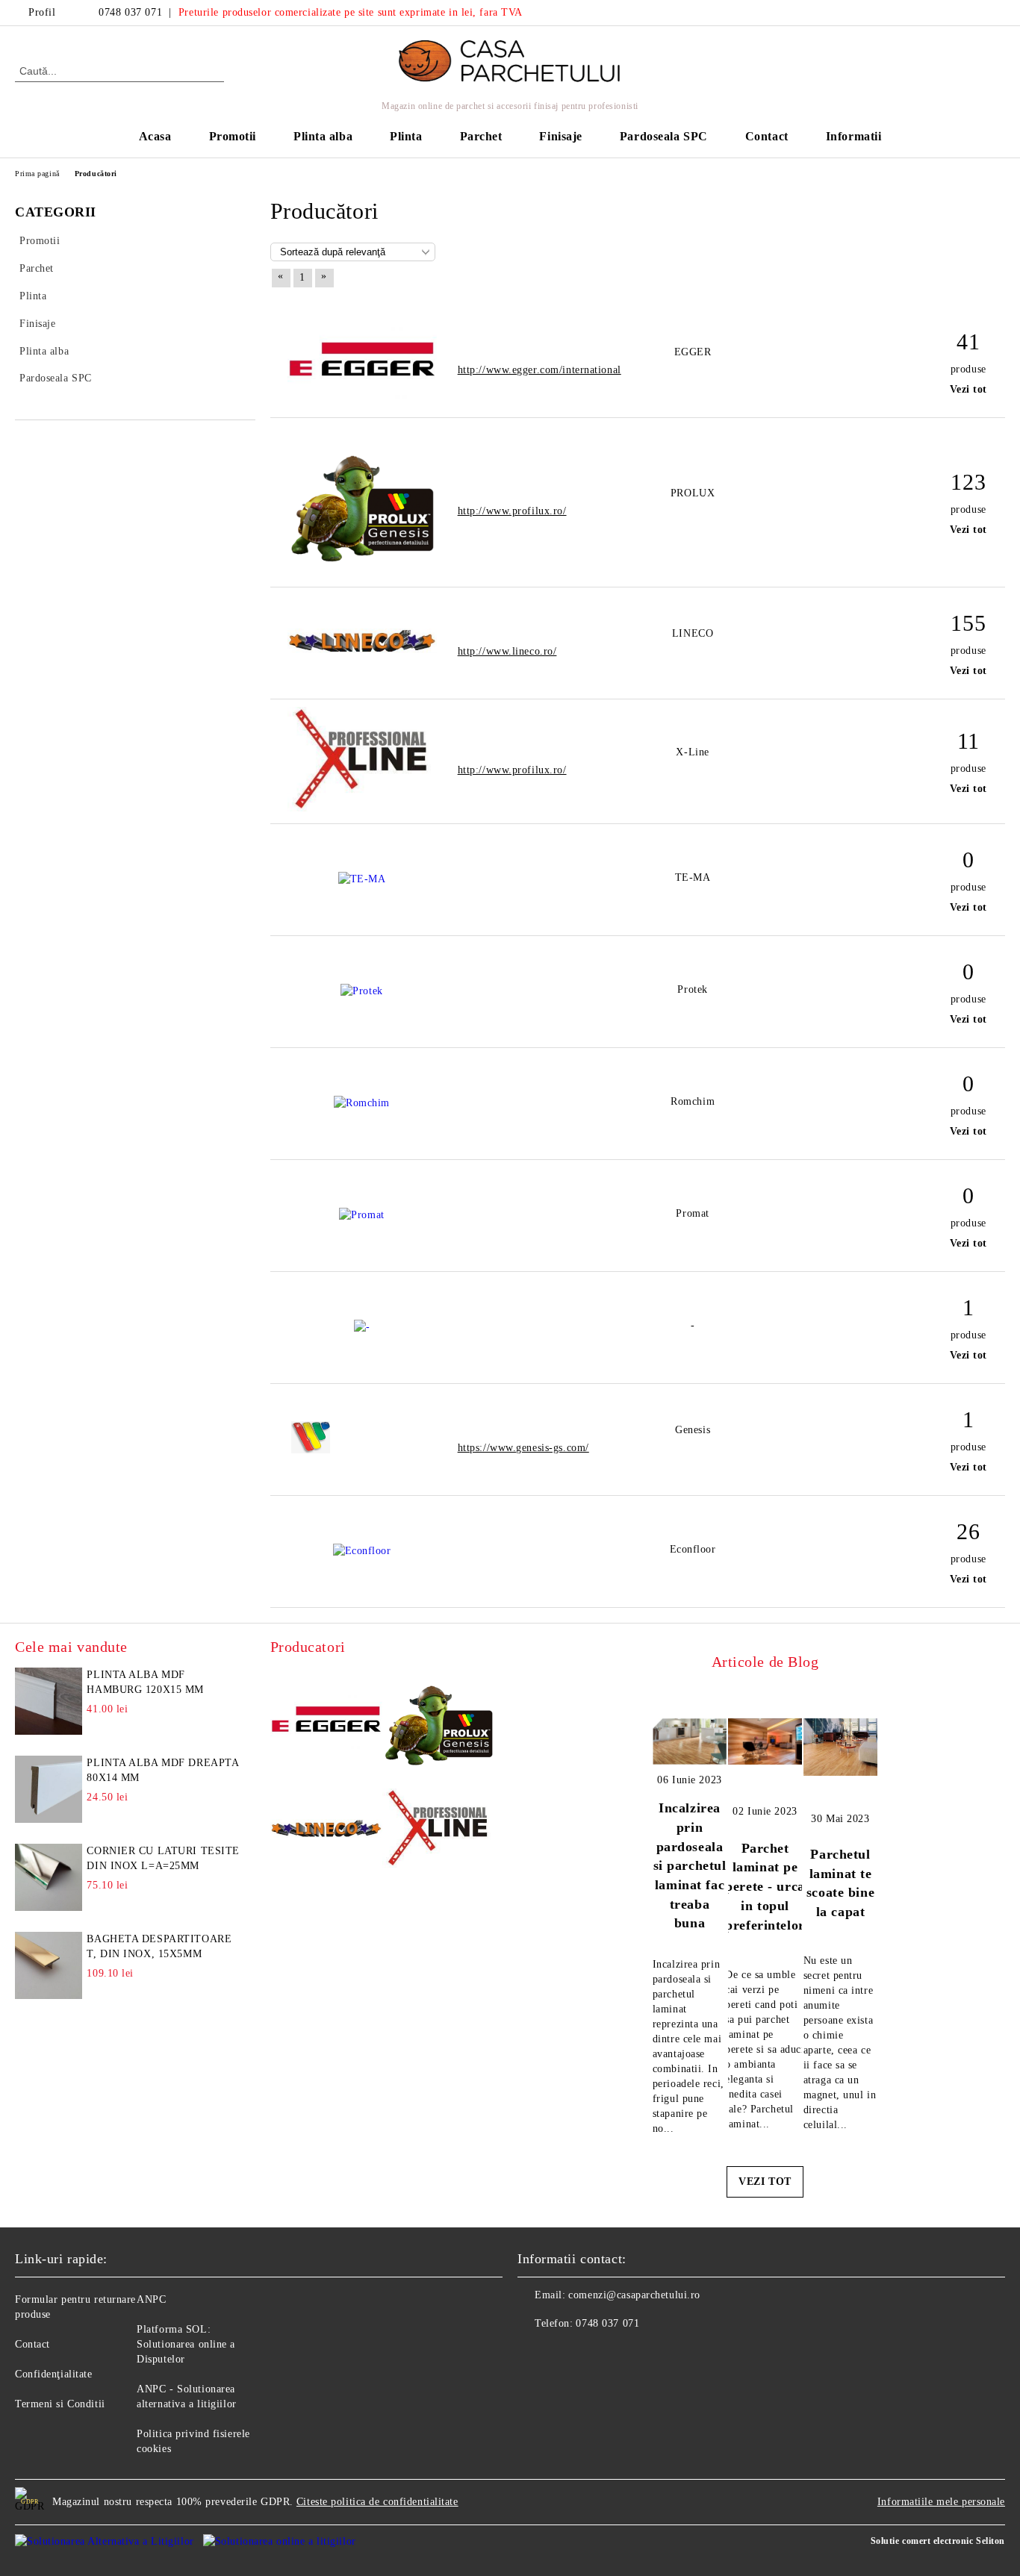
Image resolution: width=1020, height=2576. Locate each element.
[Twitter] (997, 13)
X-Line (692, 752)
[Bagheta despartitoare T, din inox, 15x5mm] (49, 1965)
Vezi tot (968, 389)
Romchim (693, 1101)
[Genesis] (362, 1450)
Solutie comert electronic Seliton (938, 2541)
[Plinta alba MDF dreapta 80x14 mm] (49, 1789)
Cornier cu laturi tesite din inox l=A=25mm (163, 1858)
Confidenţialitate (54, 2374)
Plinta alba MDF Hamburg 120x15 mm (145, 1682)
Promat (692, 1213)
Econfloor (693, 1549)
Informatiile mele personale (941, 2502)
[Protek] (361, 991)
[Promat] (361, 1215)
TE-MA (693, 877)
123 (968, 482)
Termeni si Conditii (60, 2404)
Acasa (155, 136)
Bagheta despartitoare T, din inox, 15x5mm (159, 1946)
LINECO (693, 633)
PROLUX (693, 493)
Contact (767, 136)
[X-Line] (362, 808)
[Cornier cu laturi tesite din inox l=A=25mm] (49, 1877)
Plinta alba (323, 136)
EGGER (693, 352)
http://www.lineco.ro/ (507, 651)
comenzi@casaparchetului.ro (634, 2295)
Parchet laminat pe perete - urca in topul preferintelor (765, 1887)
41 (968, 342)
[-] (362, 1327)
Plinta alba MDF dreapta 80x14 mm (162, 1770)
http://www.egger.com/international (539, 370)
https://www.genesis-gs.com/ (523, 1448)
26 (968, 1531)
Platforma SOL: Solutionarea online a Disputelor (186, 2344)
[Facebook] (974, 13)
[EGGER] (362, 395)
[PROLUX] (362, 571)
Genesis (693, 1430)
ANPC (151, 2299)
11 (968, 741)
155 (968, 623)
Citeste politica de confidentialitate (377, 2502)
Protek (692, 989)
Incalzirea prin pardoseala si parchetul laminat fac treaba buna (690, 1865)
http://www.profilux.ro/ (512, 511)
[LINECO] (362, 650)
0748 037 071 (130, 12)
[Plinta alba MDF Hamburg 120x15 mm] (49, 1701)
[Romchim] (362, 1103)
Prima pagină (37, 174)
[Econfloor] (362, 1551)
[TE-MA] (362, 879)
